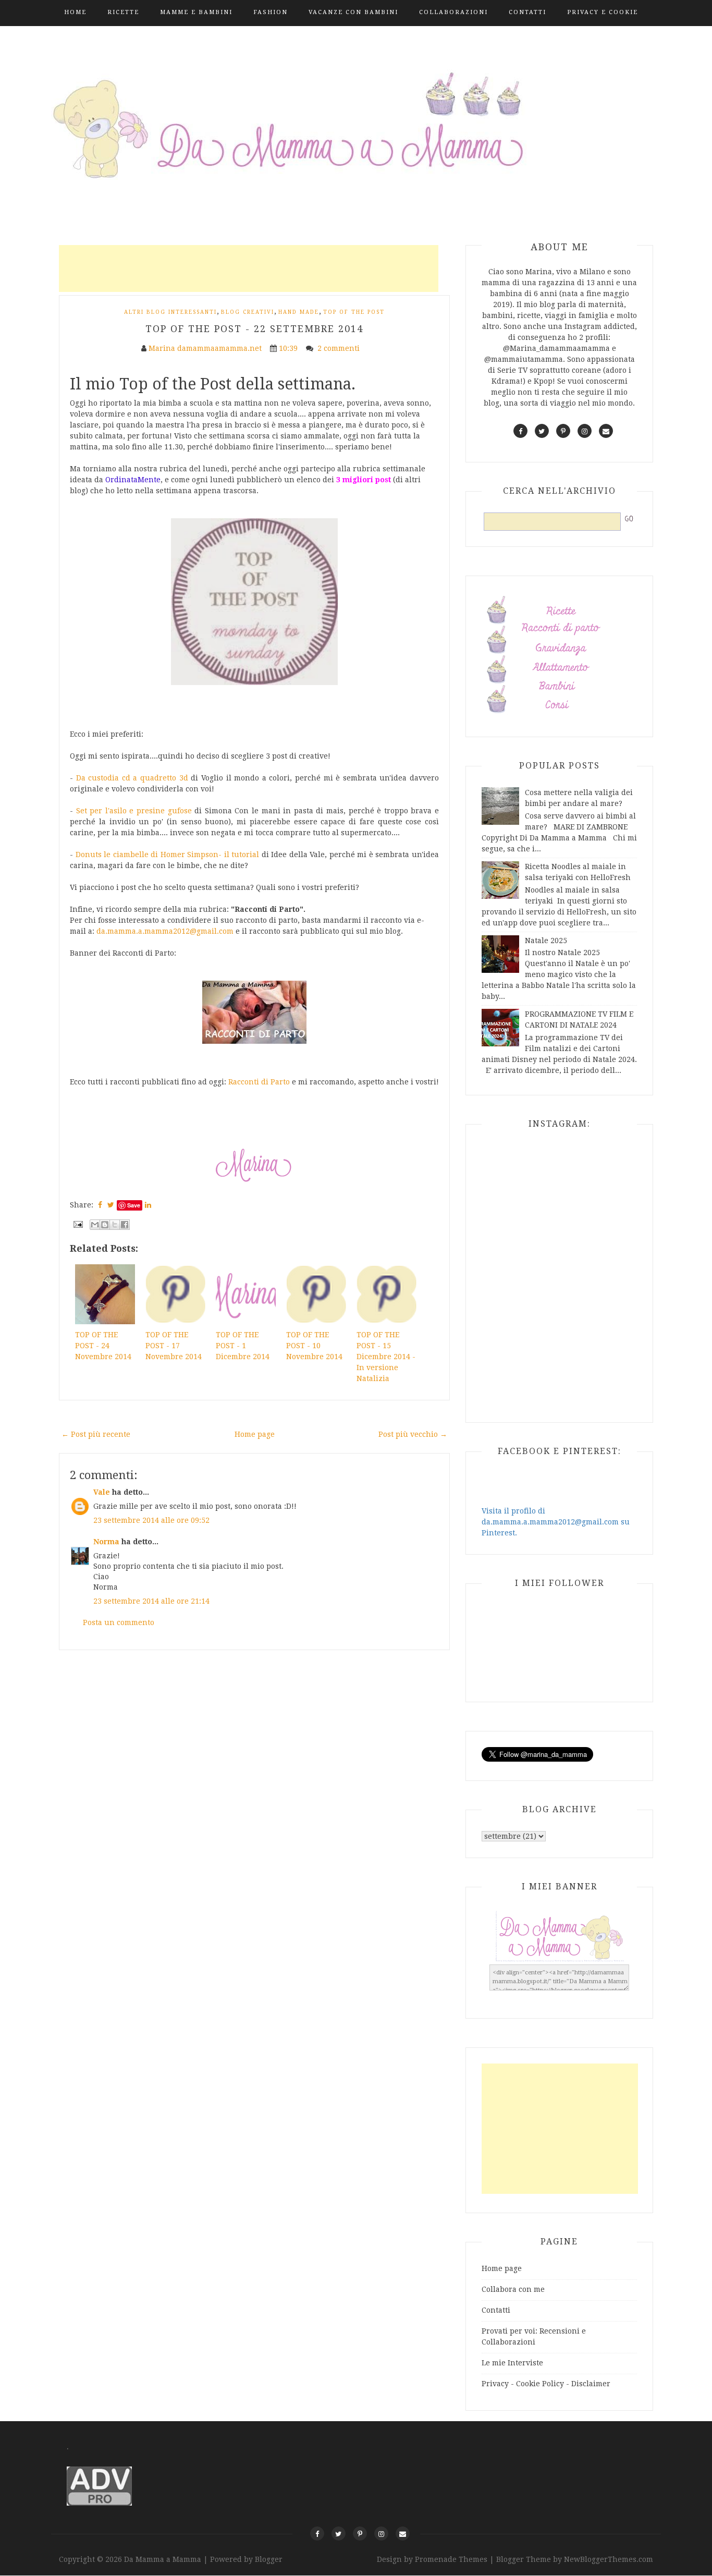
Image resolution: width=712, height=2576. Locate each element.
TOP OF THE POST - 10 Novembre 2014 (314, 1346)
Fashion (271, 12)
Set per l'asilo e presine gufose (134, 811)
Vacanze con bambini (353, 12)
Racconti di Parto (259, 1082)
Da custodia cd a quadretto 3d (132, 778)
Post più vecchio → (413, 1434)
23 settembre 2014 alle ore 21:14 (151, 1601)
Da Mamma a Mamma (164, 2559)
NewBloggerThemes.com (609, 2559)
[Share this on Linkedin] (148, 1205)
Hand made (299, 312)
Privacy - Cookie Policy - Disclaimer (546, 2384)
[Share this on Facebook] (100, 1205)
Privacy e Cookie (603, 12)
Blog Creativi (248, 312)
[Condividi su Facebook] (125, 1225)
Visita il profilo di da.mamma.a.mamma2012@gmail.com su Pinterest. (556, 1522)
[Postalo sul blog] (105, 1225)
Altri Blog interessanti (170, 312)
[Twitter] (339, 2534)
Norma (106, 1542)
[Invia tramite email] (95, 1225)
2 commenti (340, 348)
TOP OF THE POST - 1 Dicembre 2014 (243, 1346)
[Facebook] (317, 2534)
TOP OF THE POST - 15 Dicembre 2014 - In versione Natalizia (386, 1357)
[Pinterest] (360, 2534)
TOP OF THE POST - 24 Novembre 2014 (103, 1346)
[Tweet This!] (111, 1205)
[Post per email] (77, 1224)
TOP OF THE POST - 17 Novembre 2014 (174, 1346)
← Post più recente (96, 1434)
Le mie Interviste (512, 2363)
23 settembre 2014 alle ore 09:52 (151, 1520)
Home (75, 12)
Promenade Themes (451, 2559)
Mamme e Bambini (196, 12)
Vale (102, 1492)
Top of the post (354, 312)
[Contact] (403, 2534)
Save (134, 1205)
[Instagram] (381, 2534)
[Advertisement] (249, 268)
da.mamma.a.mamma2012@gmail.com (165, 931)
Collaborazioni (453, 12)
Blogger (269, 2559)
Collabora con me (513, 2289)
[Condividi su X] (115, 1225)
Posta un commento (119, 1622)
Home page (255, 1434)
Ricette (123, 12)
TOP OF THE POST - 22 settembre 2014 (254, 329)
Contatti (527, 12)
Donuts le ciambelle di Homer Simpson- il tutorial (168, 854)
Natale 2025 (546, 941)
